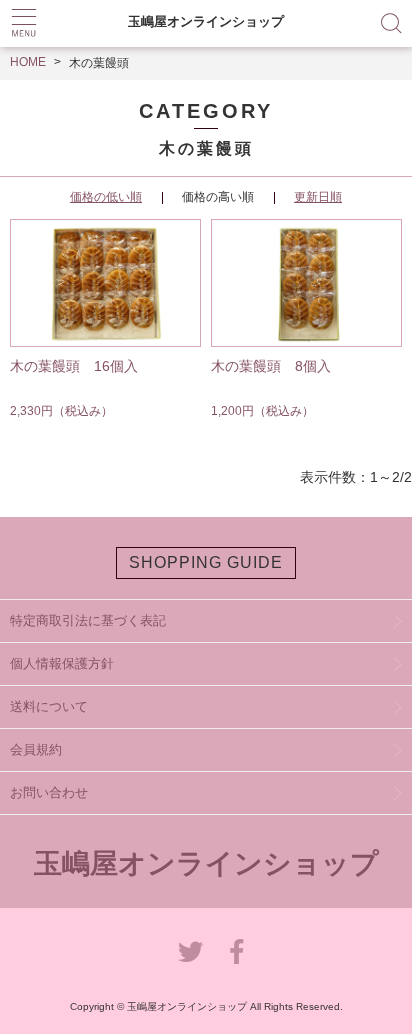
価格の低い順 (106, 197)
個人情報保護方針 (62, 663)
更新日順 (318, 197)
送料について (49, 706)
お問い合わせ (49, 792)
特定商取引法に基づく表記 (88, 620)
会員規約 (36, 749)
